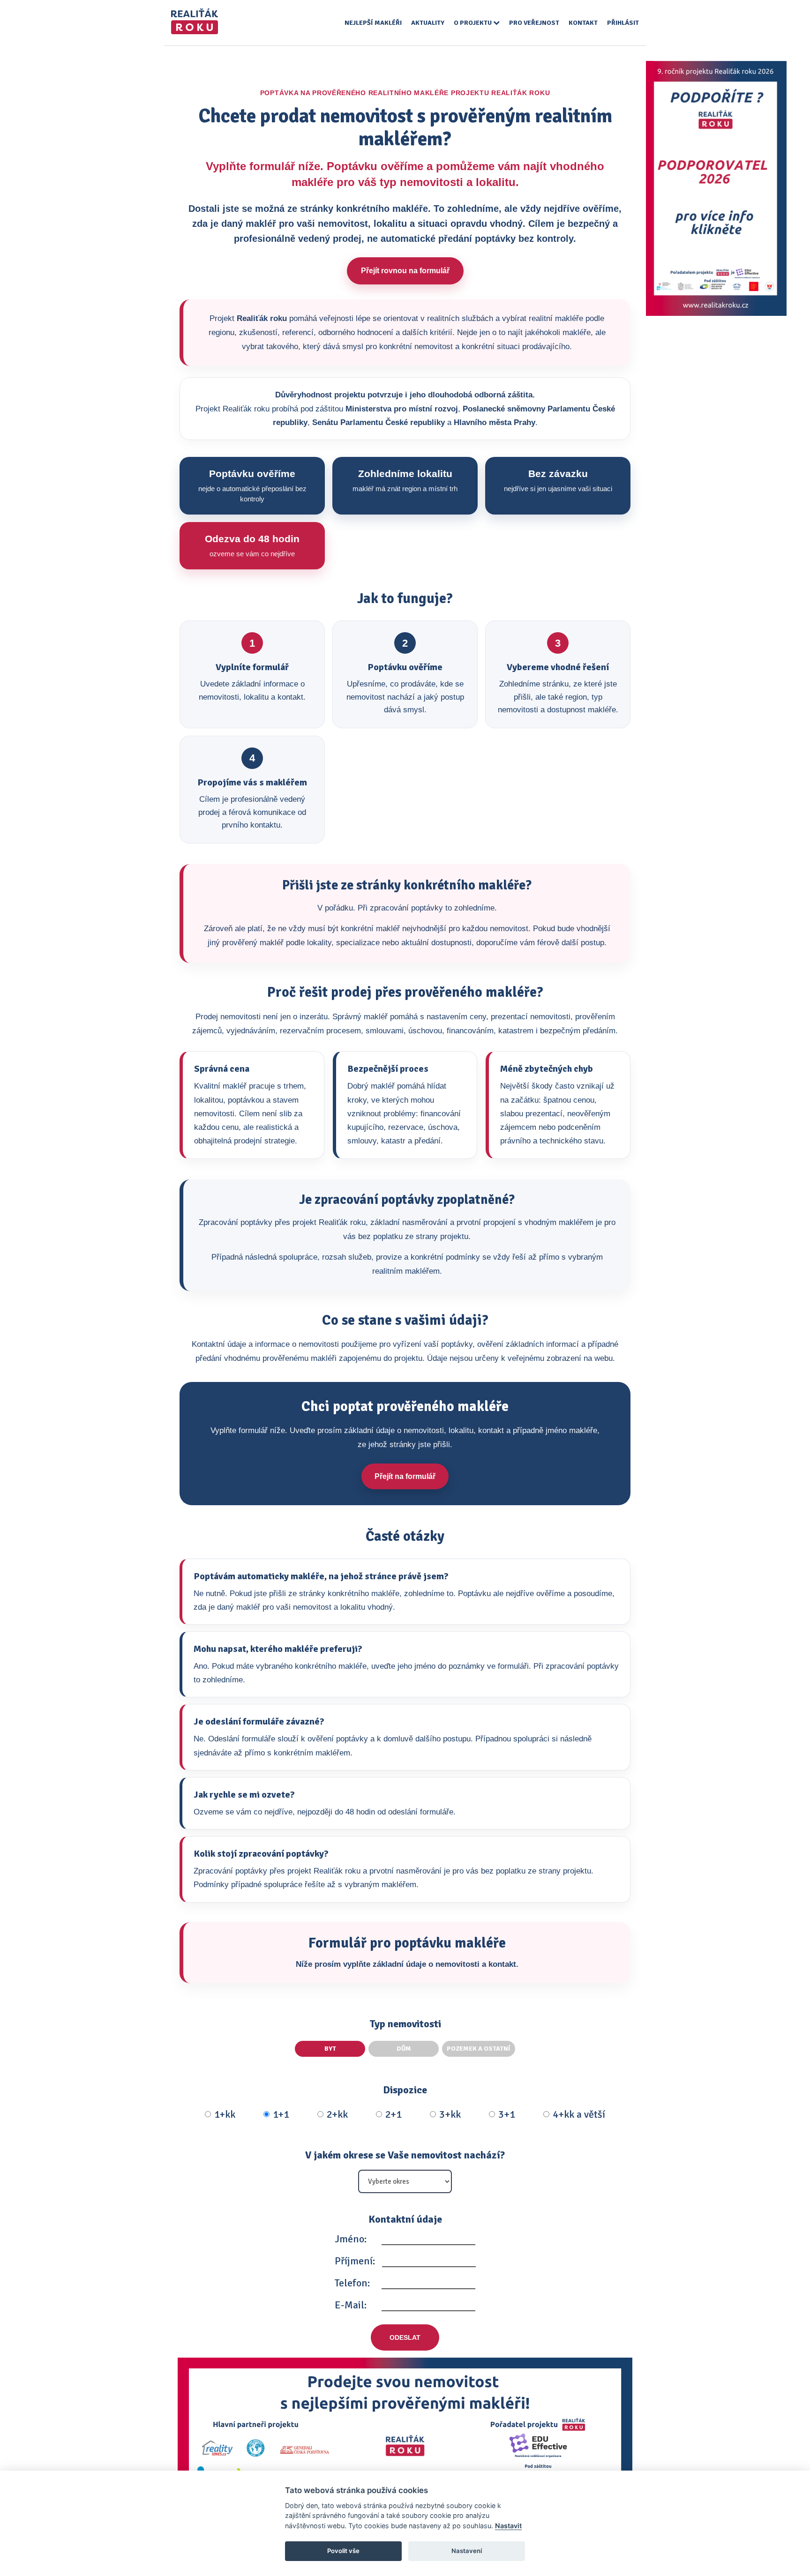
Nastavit (508, 2526)
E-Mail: (351, 2305)
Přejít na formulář (405, 1476)
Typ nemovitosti (405, 2024)
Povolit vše (343, 2551)
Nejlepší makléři (373, 23)
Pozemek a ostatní (479, 2049)
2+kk (337, 2114)
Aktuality (428, 23)
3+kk (450, 2114)
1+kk (225, 2114)
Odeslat (405, 2337)
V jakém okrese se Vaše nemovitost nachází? (405, 2155)
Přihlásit (623, 23)
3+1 (507, 2114)
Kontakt (583, 23)
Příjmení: (355, 2261)
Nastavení (467, 2551)
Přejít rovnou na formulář (405, 271)
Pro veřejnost (534, 23)
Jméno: (351, 2239)
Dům (404, 2049)
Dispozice (405, 2090)
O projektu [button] (473, 23)
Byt (330, 2049)
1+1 (281, 2114)
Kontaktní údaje (405, 2219)
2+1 (394, 2114)
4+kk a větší (579, 2114)
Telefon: (352, 2283)
